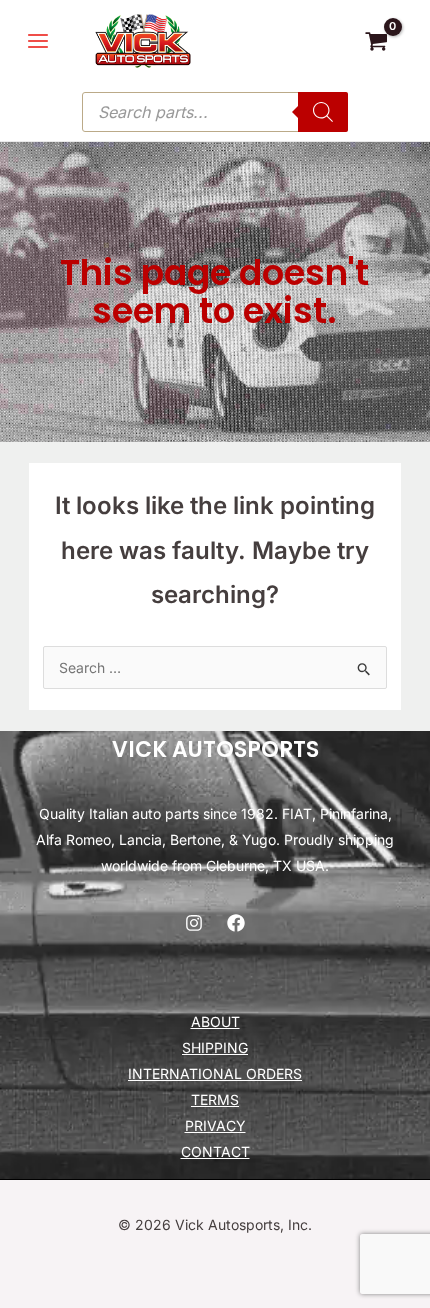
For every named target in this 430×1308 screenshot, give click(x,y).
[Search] (323, 112)
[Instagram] (194, 923)
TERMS (215, 1099)
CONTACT (215, 1151)
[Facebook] (236, 923)
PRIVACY (215, 1125)
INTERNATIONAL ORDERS (215, 1073)
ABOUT (215, 1021)
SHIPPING (215, 1047)
